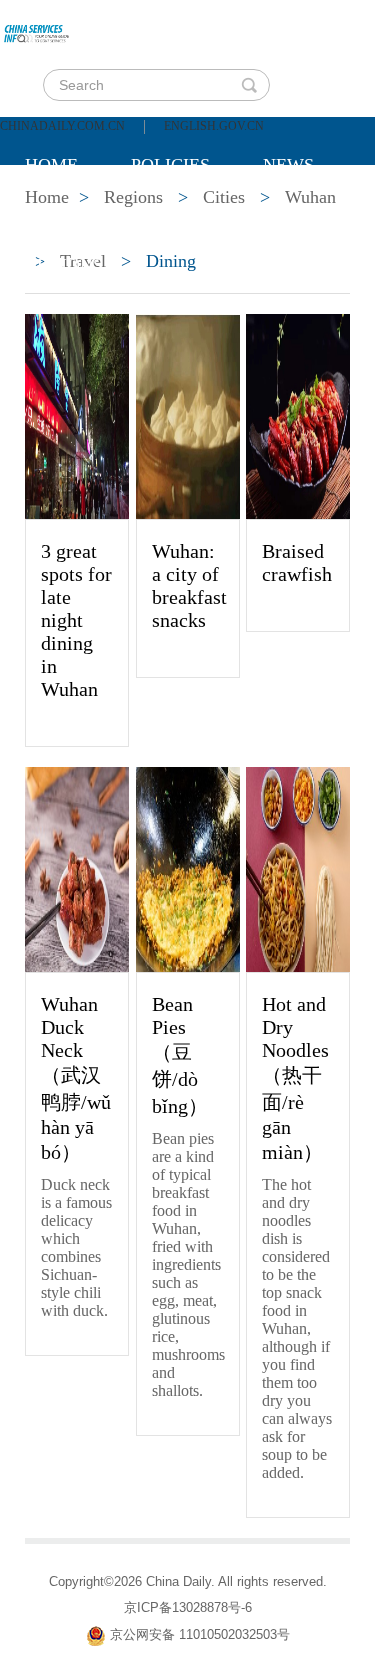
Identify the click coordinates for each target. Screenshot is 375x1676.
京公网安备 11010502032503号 (200, 1634)
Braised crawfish (297, 562)
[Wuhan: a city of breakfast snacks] (188, 415)
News (288, 165)
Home (51, 165)
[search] (249, 85)
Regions (64, 265)
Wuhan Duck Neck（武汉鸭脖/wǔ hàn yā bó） (76, 1078)
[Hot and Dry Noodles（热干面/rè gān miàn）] (298, 868)
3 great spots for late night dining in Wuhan (76, 620)
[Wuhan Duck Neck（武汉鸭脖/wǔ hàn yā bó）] (77, 868)
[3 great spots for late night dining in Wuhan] (77, 415)
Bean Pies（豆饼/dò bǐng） (180, 1055)
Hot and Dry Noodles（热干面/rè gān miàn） (295, 1078)
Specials (66, 215)
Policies (170, 165)
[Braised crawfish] (298, 415)
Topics (192, 215)
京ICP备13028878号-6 (188, 1607)
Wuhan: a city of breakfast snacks (189, 585)
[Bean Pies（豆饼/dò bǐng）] (188, 868)
